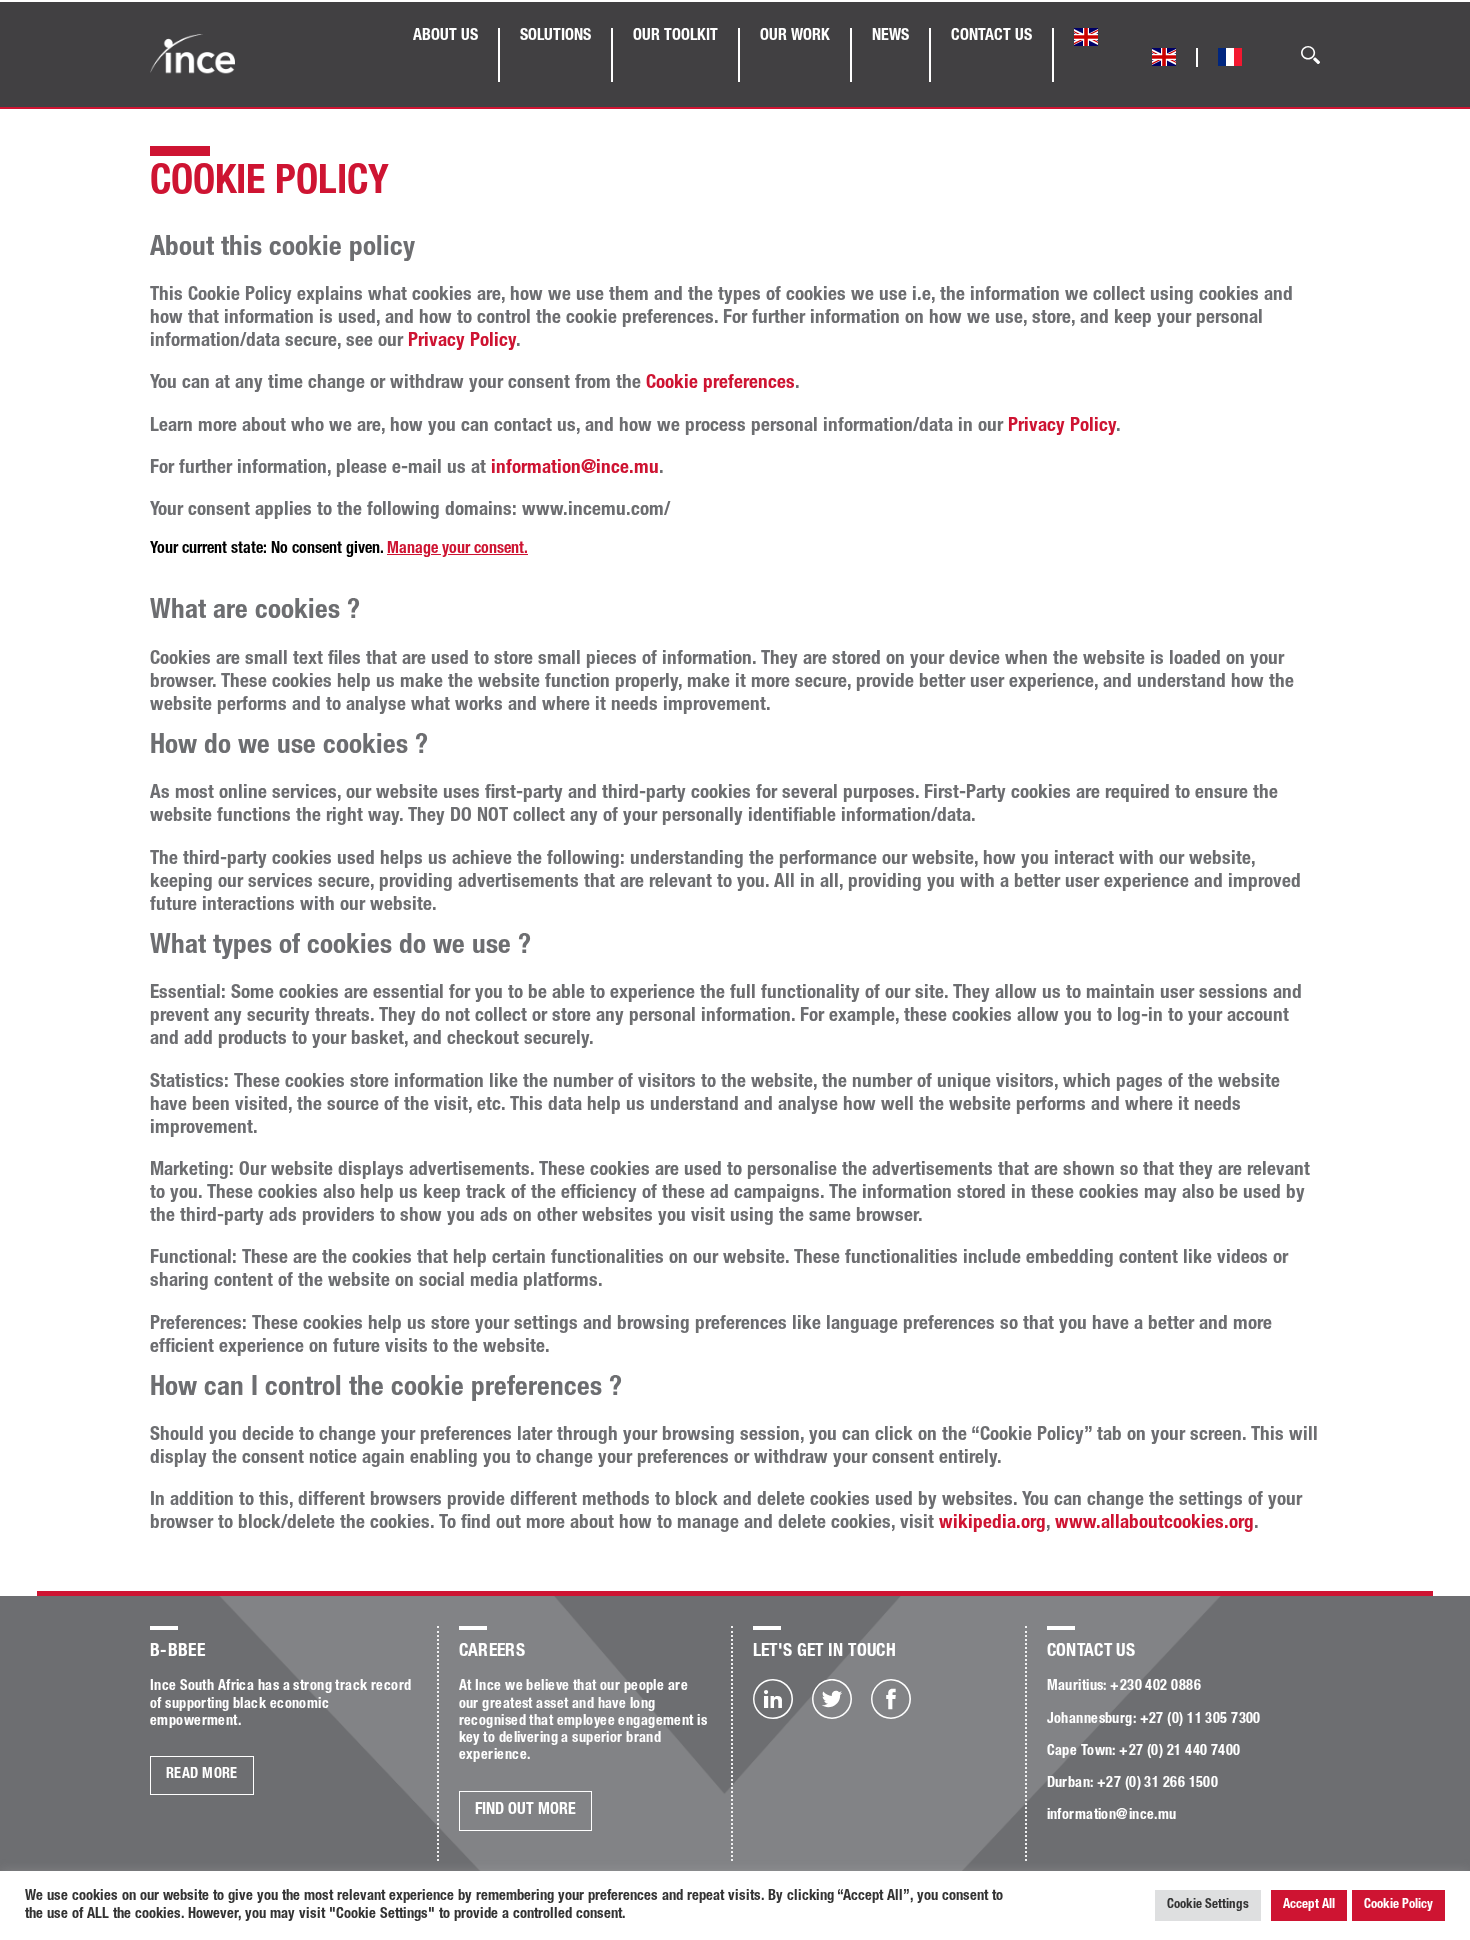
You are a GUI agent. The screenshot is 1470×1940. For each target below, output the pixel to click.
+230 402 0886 (1155, 1687)
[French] (1230, 61)
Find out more (525, 1811)
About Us (445, 37)
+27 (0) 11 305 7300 (1200, 1720)
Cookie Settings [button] (1208, 1905)
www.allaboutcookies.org (1154, 1523)
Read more (202, 1775)
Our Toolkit (675, 37)
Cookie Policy (1398, 1905)
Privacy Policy (462, 341)
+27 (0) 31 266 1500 (1157, 1784)
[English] (1086, 41)
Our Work (795, 37)
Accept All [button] (1309, 1905)
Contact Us (991, 37)
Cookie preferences (720, 383)
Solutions (555, 37)
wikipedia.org (992, 1523)
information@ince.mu (575, 468)
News (890, 37)
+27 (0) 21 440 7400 (1179, 1752)
